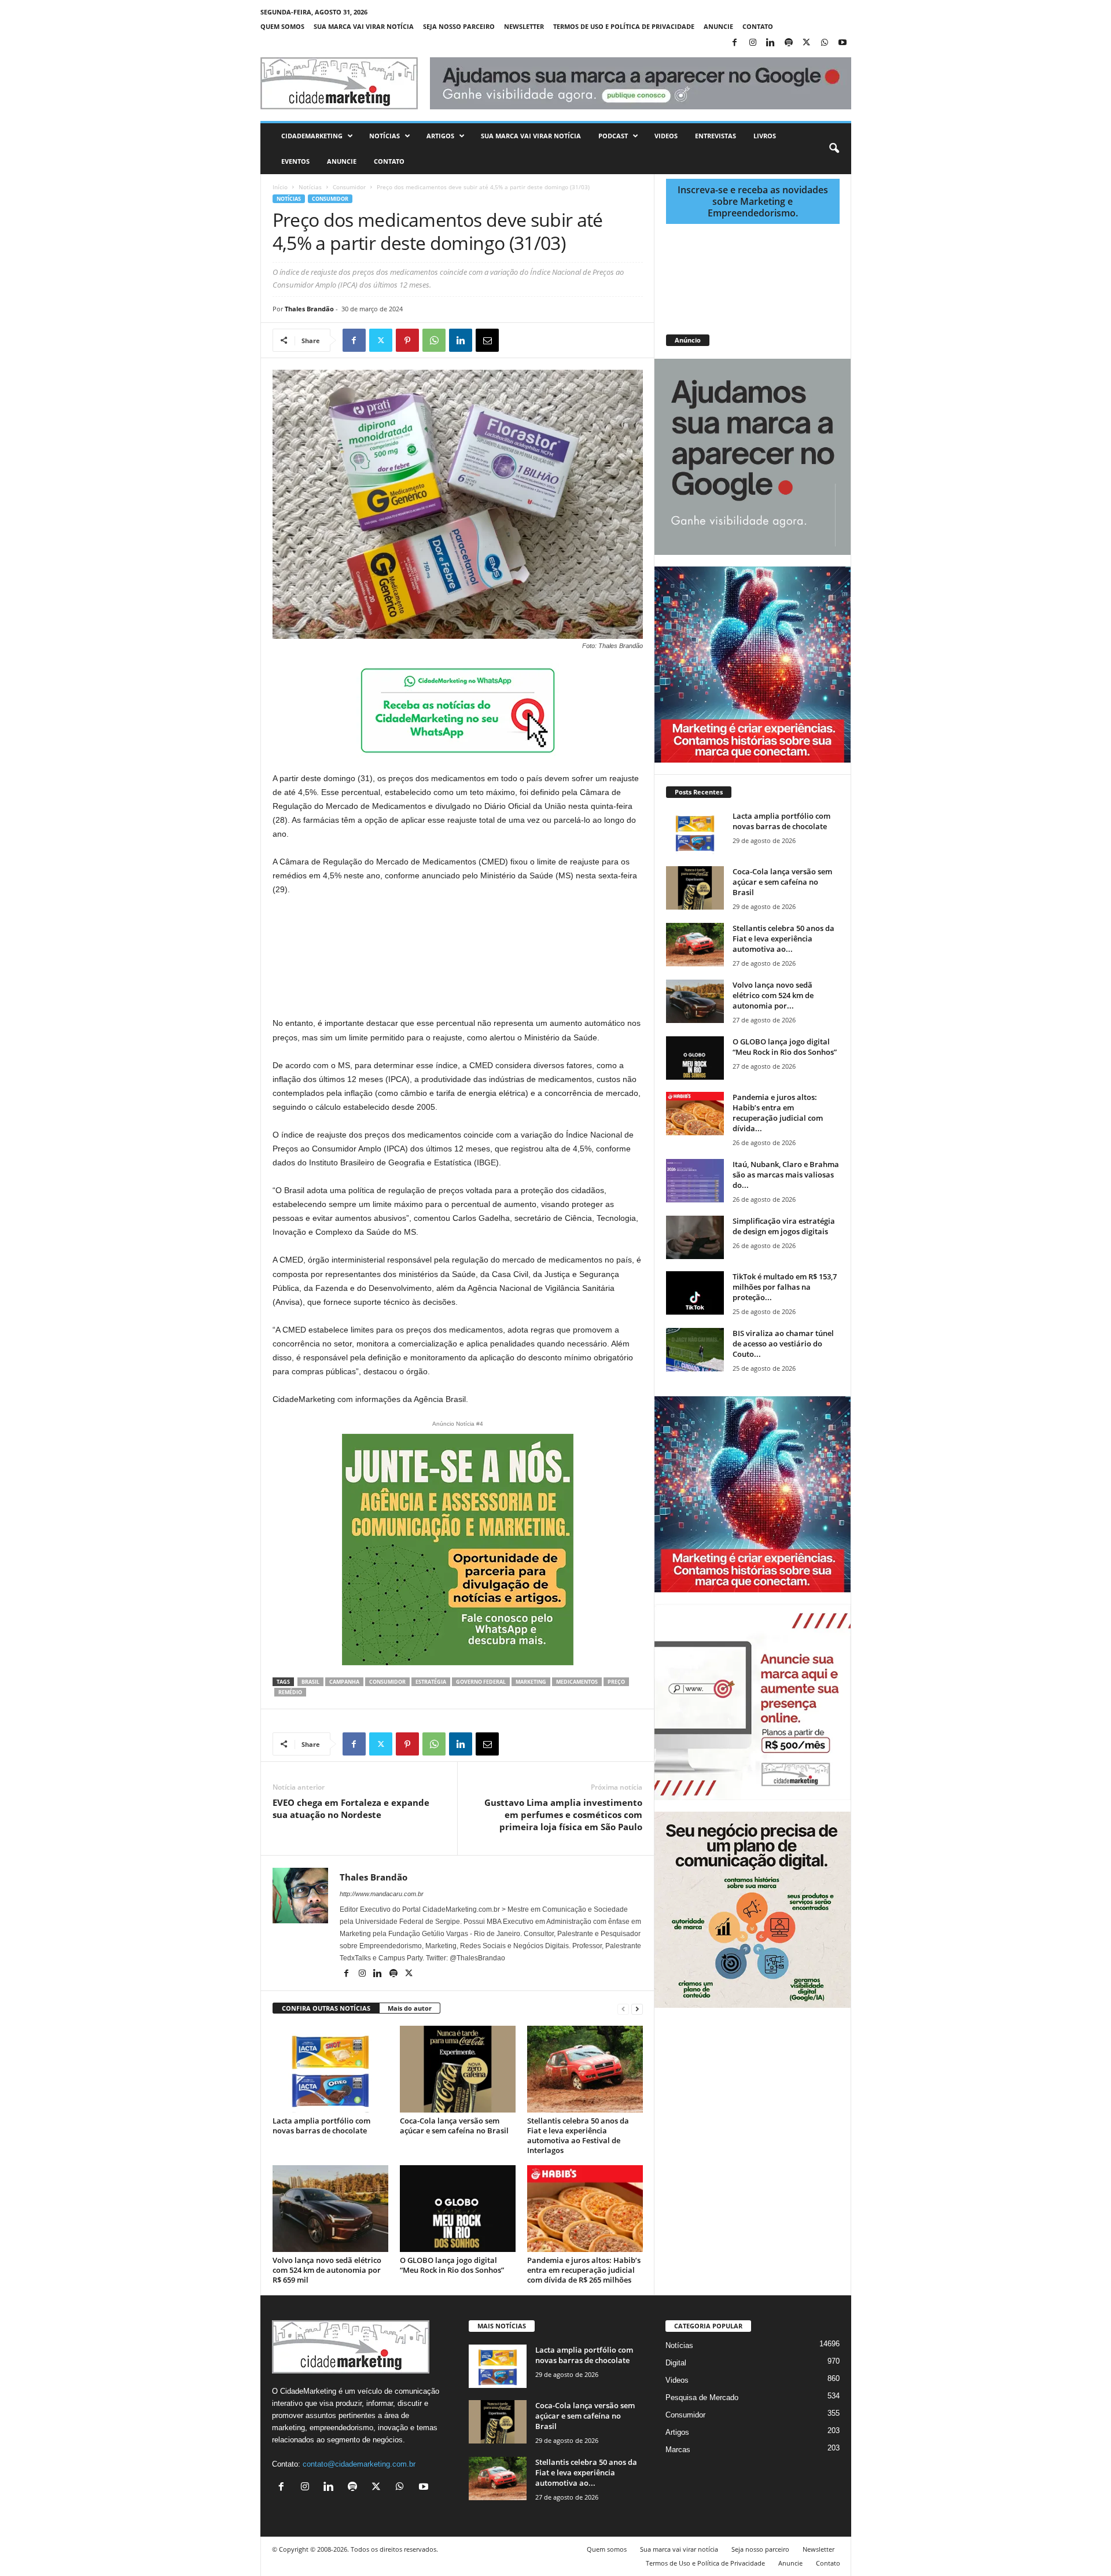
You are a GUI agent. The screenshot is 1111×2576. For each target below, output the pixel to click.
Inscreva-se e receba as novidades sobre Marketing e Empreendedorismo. (753, 201)
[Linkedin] (771, 43)
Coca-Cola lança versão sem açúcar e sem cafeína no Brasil (454, 2126)
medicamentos (577, 1682)
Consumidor (349, 187)
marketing (531, 1682)
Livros (765, 136)
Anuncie (718, 26)
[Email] (487, 340)
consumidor (387, 1682)
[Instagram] (753, 43)
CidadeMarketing (312, 136)
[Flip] (514, 340)
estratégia (431, 1682)
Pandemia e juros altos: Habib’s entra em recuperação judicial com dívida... (778, 1113)
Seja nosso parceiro (459, 26)
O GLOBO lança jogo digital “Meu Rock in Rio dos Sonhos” (452, 2265)
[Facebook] (735, 43)
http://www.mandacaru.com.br (382, 1894)
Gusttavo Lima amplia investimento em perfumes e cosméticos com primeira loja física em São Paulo (563, 1815)
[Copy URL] (540, 340)
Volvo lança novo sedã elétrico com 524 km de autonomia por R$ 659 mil (327, 2270)
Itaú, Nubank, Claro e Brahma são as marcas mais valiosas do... (786, 1175)
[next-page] (637, 2009)
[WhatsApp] (825, 43)
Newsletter (524, 26)
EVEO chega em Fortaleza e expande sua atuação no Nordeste (351, 1808)
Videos (666, 136)
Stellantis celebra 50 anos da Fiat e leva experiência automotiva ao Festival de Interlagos (578, 2135)
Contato (758, 26)
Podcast (613, 136)
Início (280, 187)
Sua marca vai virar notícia (364, 26)
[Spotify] (789, 43)
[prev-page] (623, 2009)
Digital (676, 2363)
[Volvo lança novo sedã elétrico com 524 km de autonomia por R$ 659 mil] (330, 2209)
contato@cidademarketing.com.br (359, 2464)
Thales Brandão (309, 309)
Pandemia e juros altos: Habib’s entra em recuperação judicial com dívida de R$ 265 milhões (584, 2270)
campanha (344, 1682)
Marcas (678, 2450)
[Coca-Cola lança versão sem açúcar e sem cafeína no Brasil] (458, 2069)
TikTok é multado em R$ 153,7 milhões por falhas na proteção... (785, 1287)
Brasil (310, 1682)
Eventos (295, 161)
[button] (834, 149)
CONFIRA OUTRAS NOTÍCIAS (326, 2008)
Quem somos (282, 26)
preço (616, 1682)
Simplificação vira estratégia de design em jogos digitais (784, 1226)
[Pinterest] (407, 340)
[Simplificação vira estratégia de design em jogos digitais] (695, 1237)
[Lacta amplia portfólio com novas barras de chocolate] (330, 2069)
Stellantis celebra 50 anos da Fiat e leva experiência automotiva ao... (783, 939)
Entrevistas (715, 136)
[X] (807, 43)
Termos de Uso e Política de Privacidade (624, 26)
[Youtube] (843, 43)
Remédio (290, 1692)
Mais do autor (410, 2008)
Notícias (385, 136)
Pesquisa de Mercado (702, 2397)
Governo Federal (481, 1682)
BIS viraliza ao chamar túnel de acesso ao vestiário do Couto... (783, 1344)
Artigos (440, 136)
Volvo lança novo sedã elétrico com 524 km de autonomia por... (773, 995)
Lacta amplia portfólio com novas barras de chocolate (321, 2126)
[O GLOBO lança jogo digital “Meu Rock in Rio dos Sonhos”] (458, 2209)
